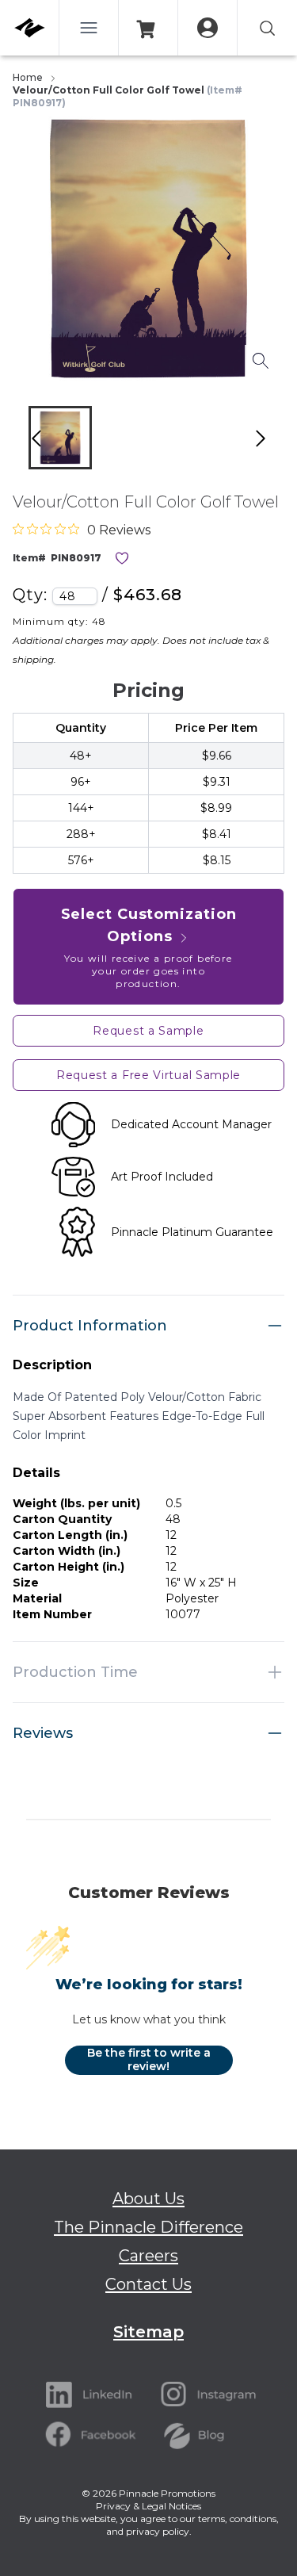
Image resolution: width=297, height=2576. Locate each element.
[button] (60, 438)
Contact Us (148, 2284)
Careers (148, 2256)
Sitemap (148, 2332)
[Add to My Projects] (122, 558)
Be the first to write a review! (149, 2060)
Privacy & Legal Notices (148, 2506)
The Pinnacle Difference (148, 2227)
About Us (148, 2199)
